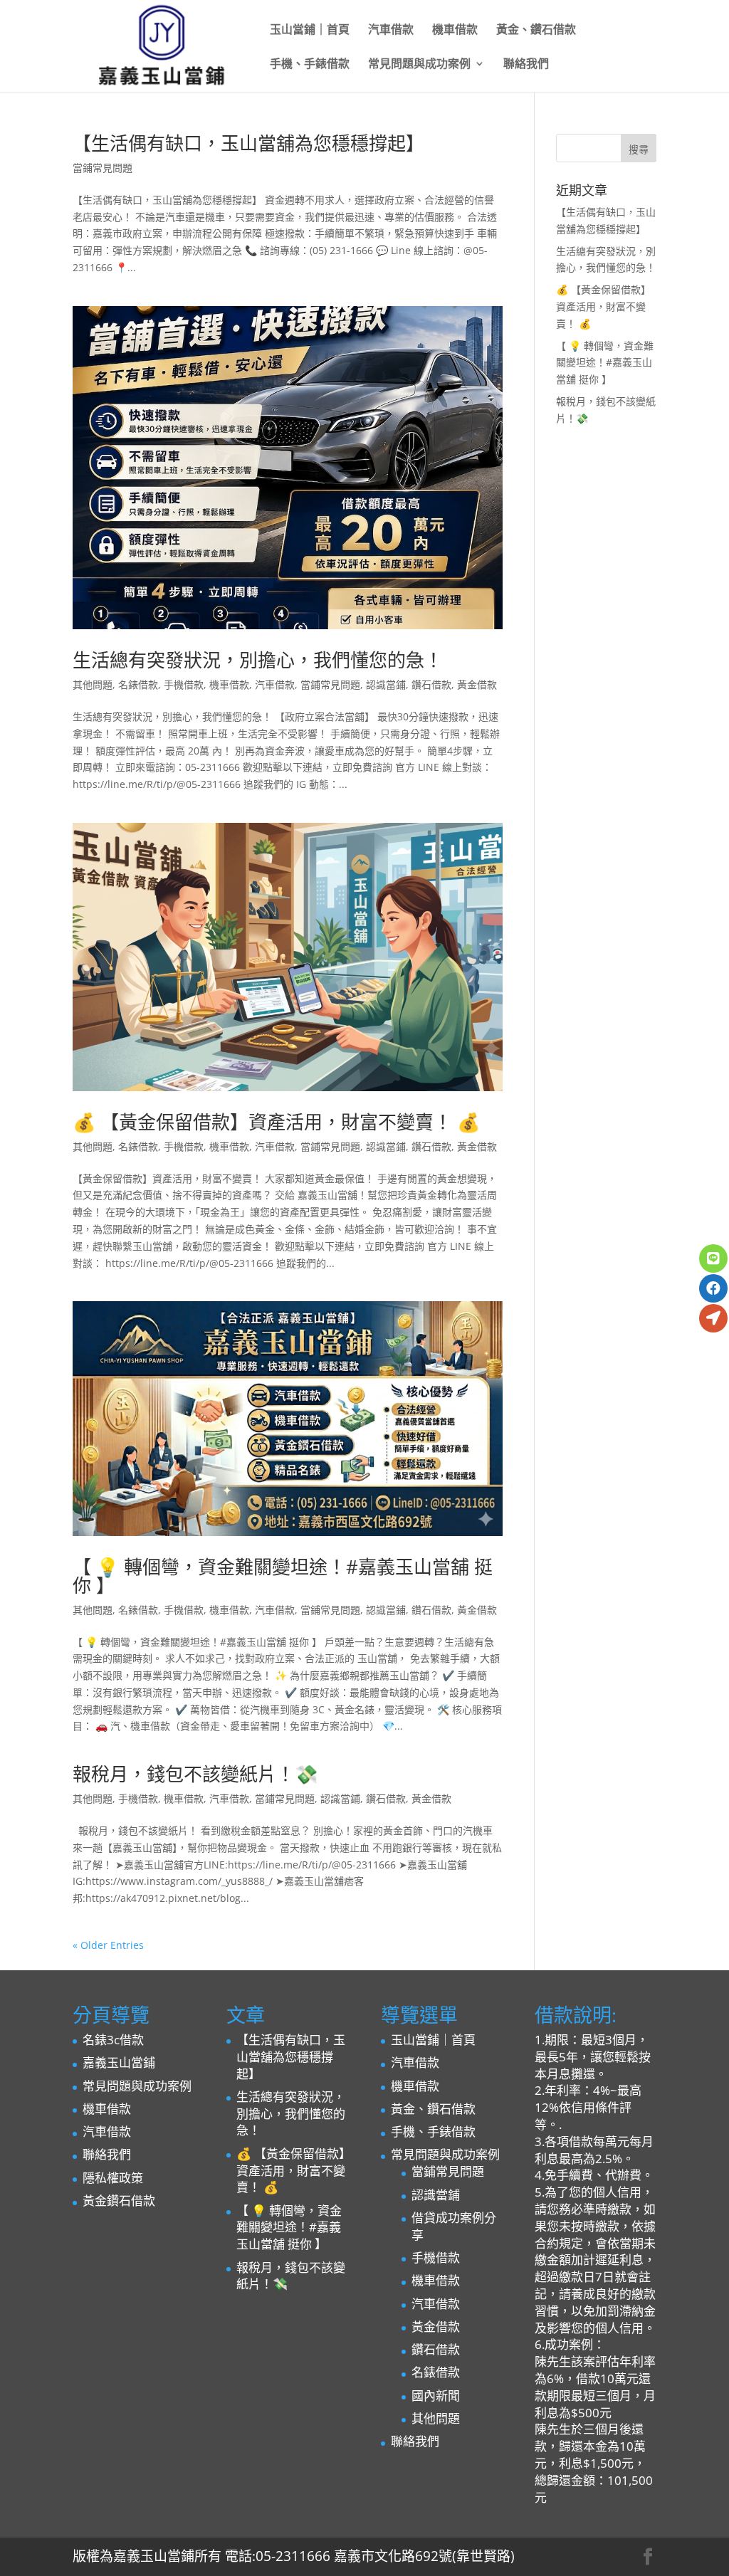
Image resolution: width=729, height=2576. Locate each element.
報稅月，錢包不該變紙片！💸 (195, 1774)
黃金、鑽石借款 (536, 31)
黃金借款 (477, 684)
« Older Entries (108, 1945)
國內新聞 (436, 2396)
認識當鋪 (386, 684)
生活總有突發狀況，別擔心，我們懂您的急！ (258, 660)
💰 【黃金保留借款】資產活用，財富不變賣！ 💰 (276, 1122)
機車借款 (455, 31)
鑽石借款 (431, 684)
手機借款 (184, 684)
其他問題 (93, 684)
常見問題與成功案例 (419, 65)
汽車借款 (391, 31)
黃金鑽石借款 (119, 2201)
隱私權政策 (113, 2178)
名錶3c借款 (113, 2040)
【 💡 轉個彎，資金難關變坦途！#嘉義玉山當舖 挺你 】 (283, 1576)
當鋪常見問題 (103, 168)
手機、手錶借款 (310, 65)
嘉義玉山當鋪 (119, 2062)
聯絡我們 (526, 65)
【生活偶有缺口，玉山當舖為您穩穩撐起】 (248, 143)
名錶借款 (138, 684)
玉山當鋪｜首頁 (310, 31)
